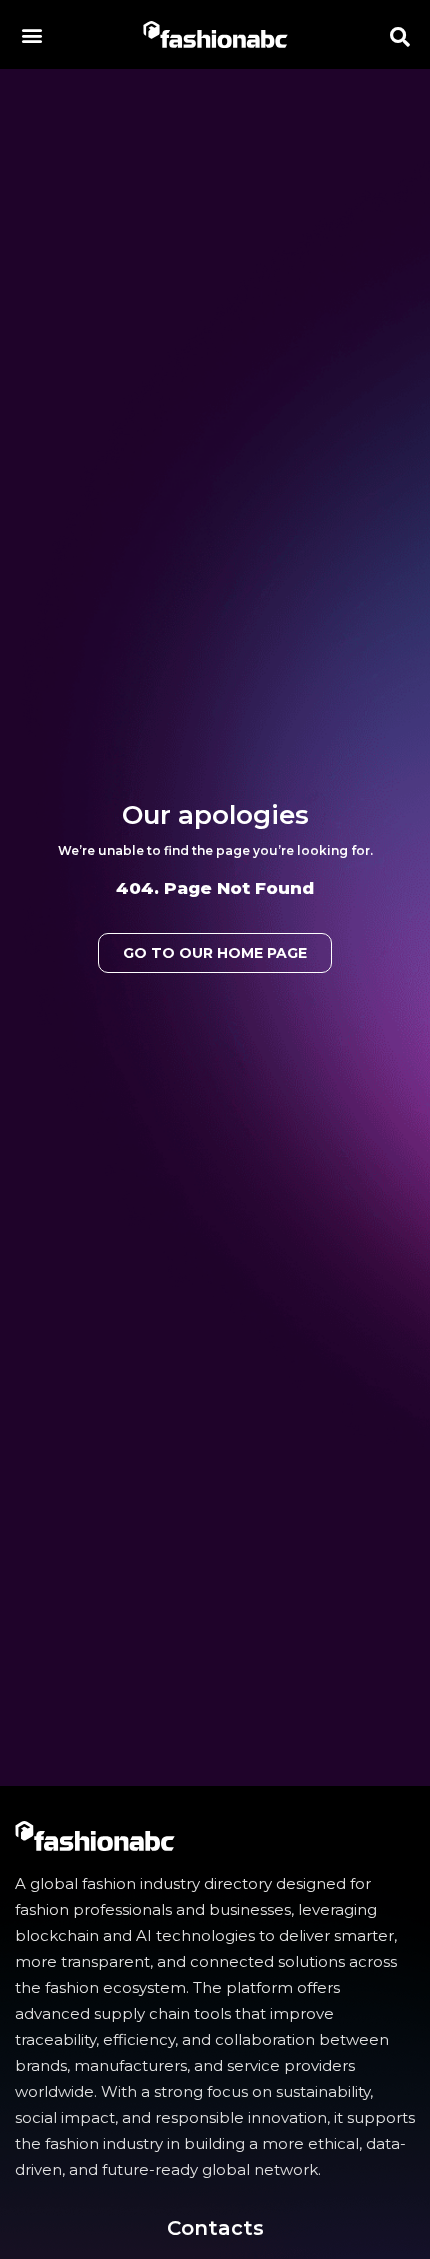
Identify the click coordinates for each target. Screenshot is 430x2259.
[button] (31, 34)
